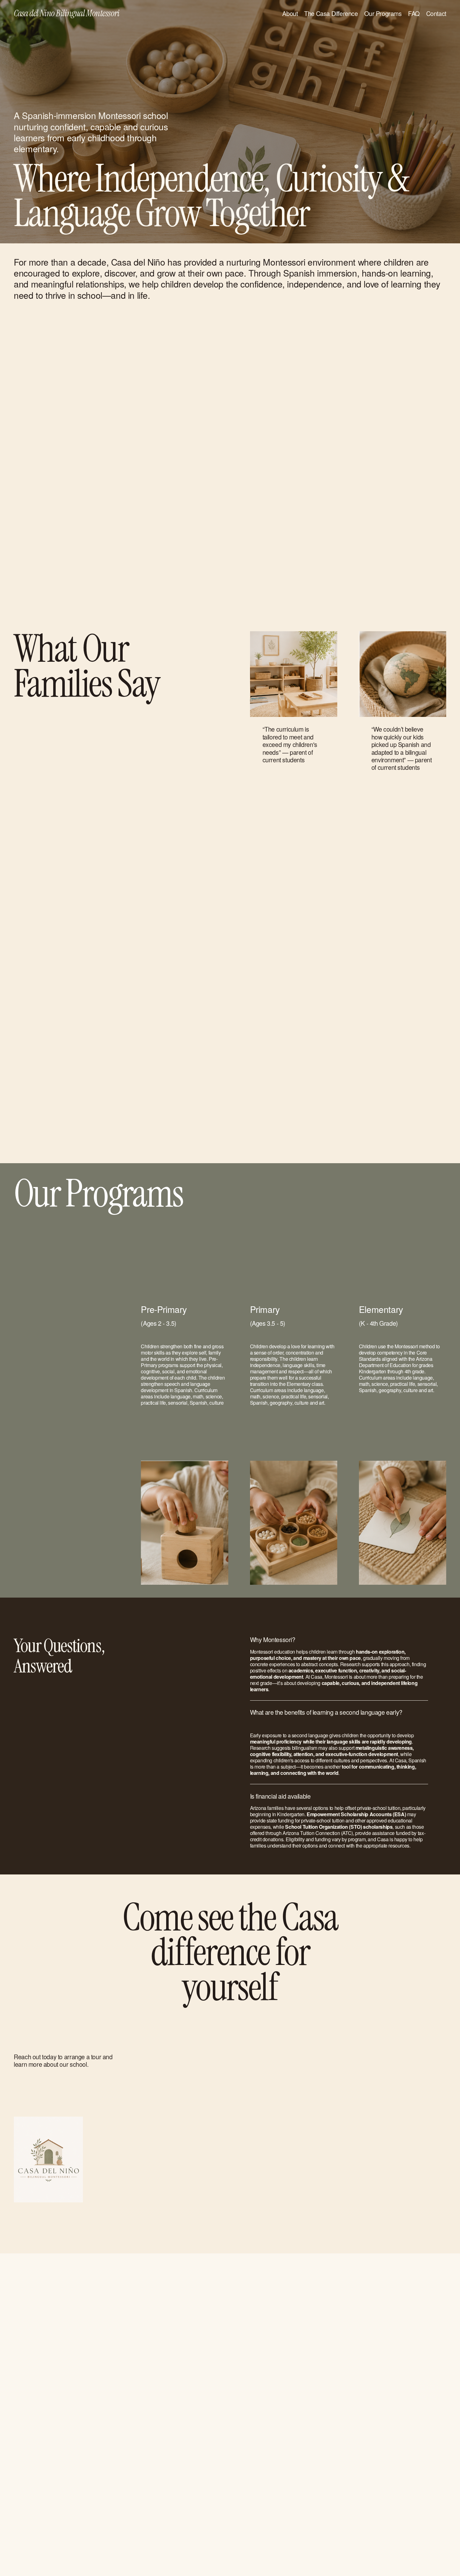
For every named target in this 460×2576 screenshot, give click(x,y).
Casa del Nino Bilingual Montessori (67, 13)
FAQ (414, 13)
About (290, 13)
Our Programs (383, 13)
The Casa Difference (331, 13)
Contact (436, 13)
